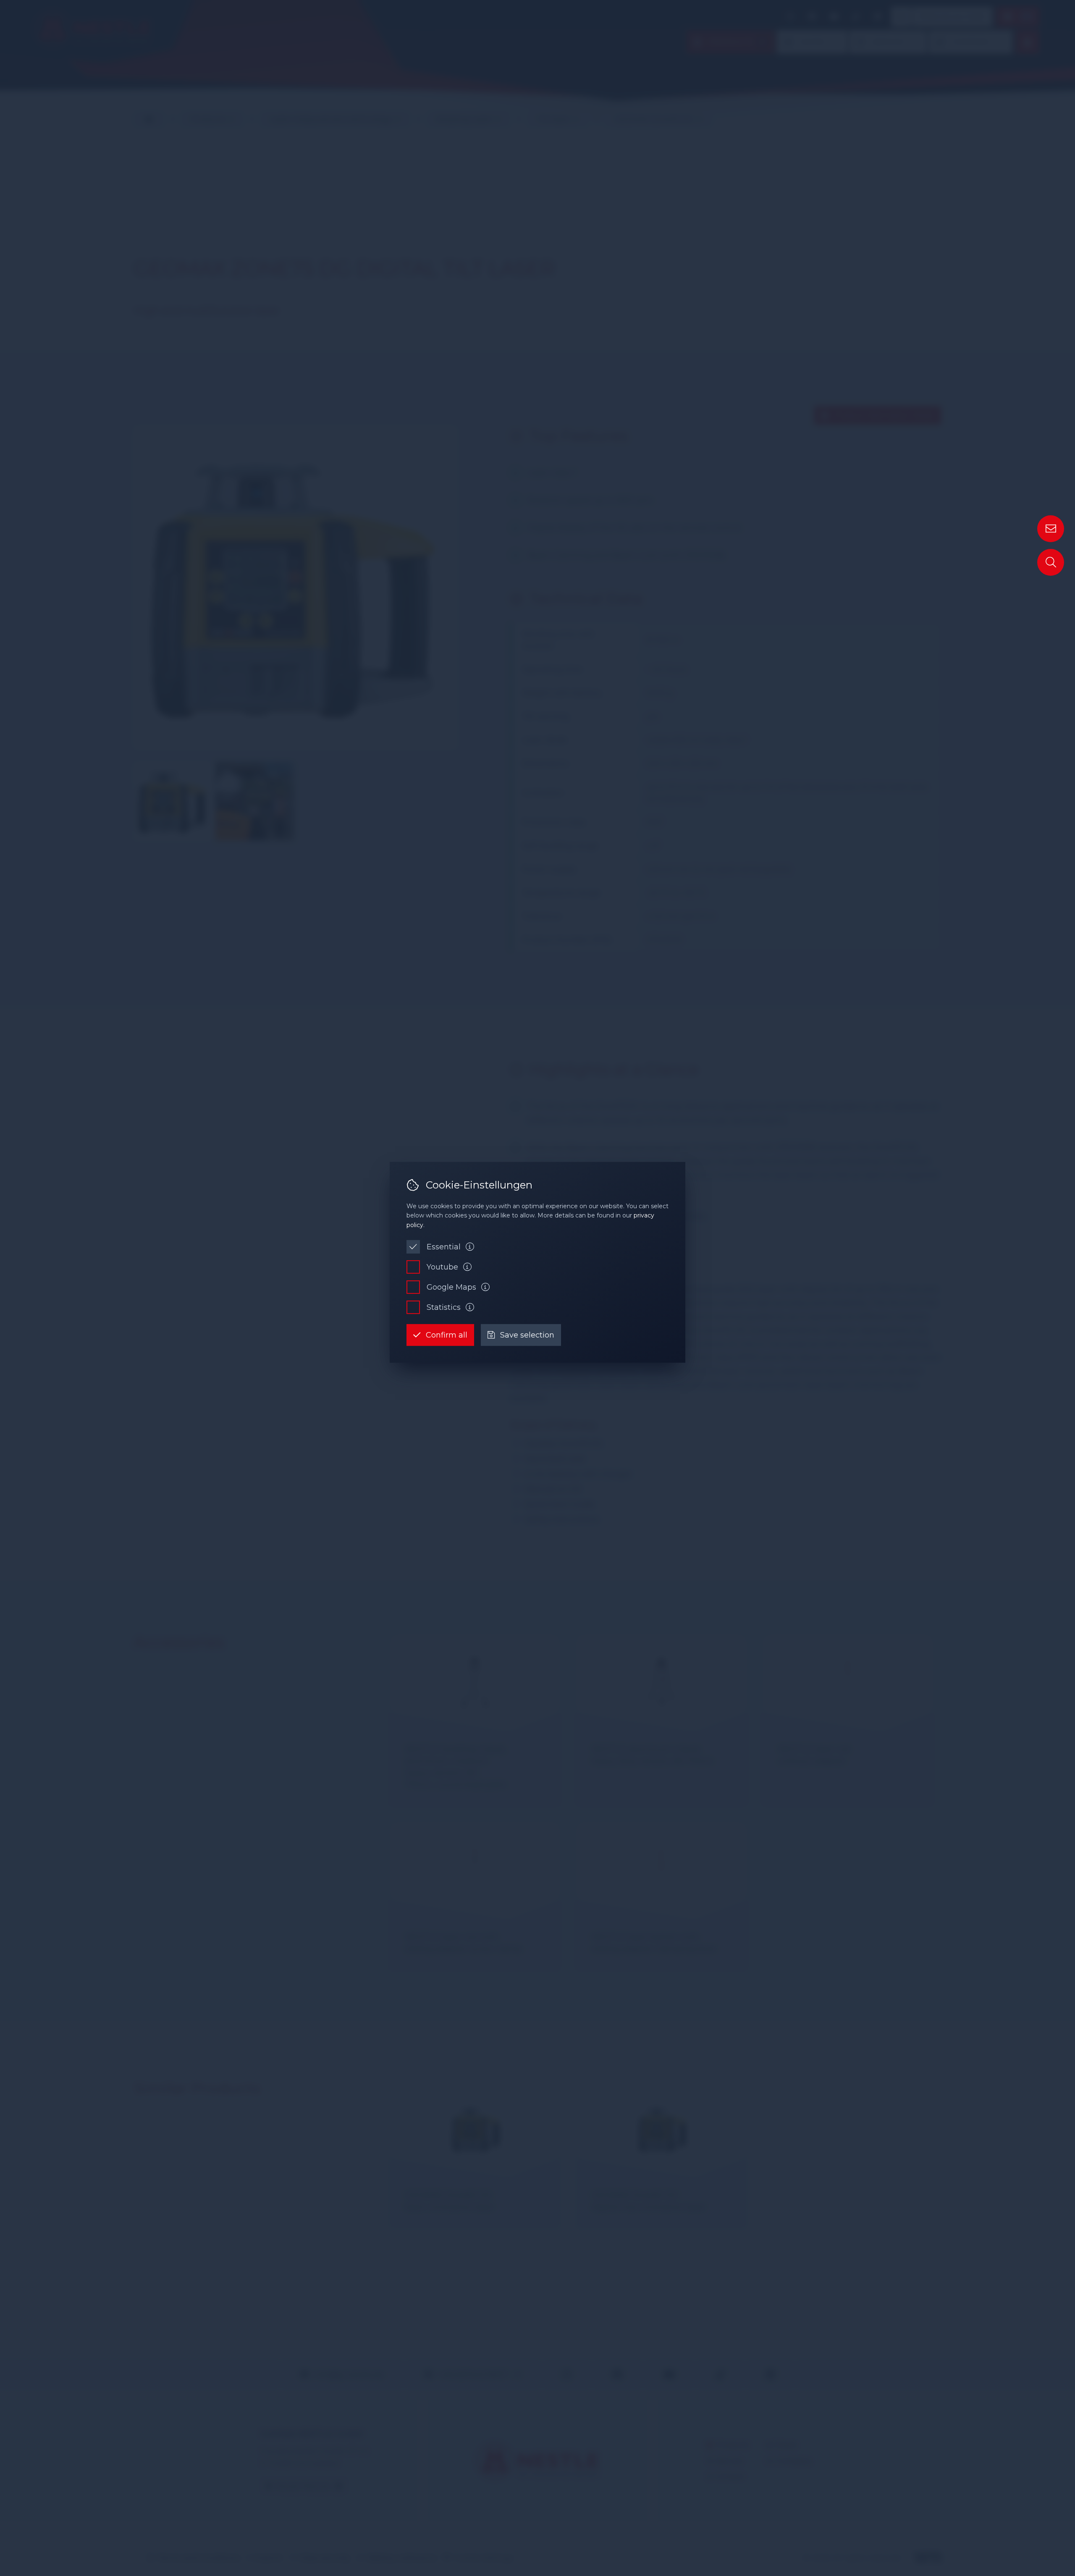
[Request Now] (1051, 529)
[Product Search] (1051, 562)
